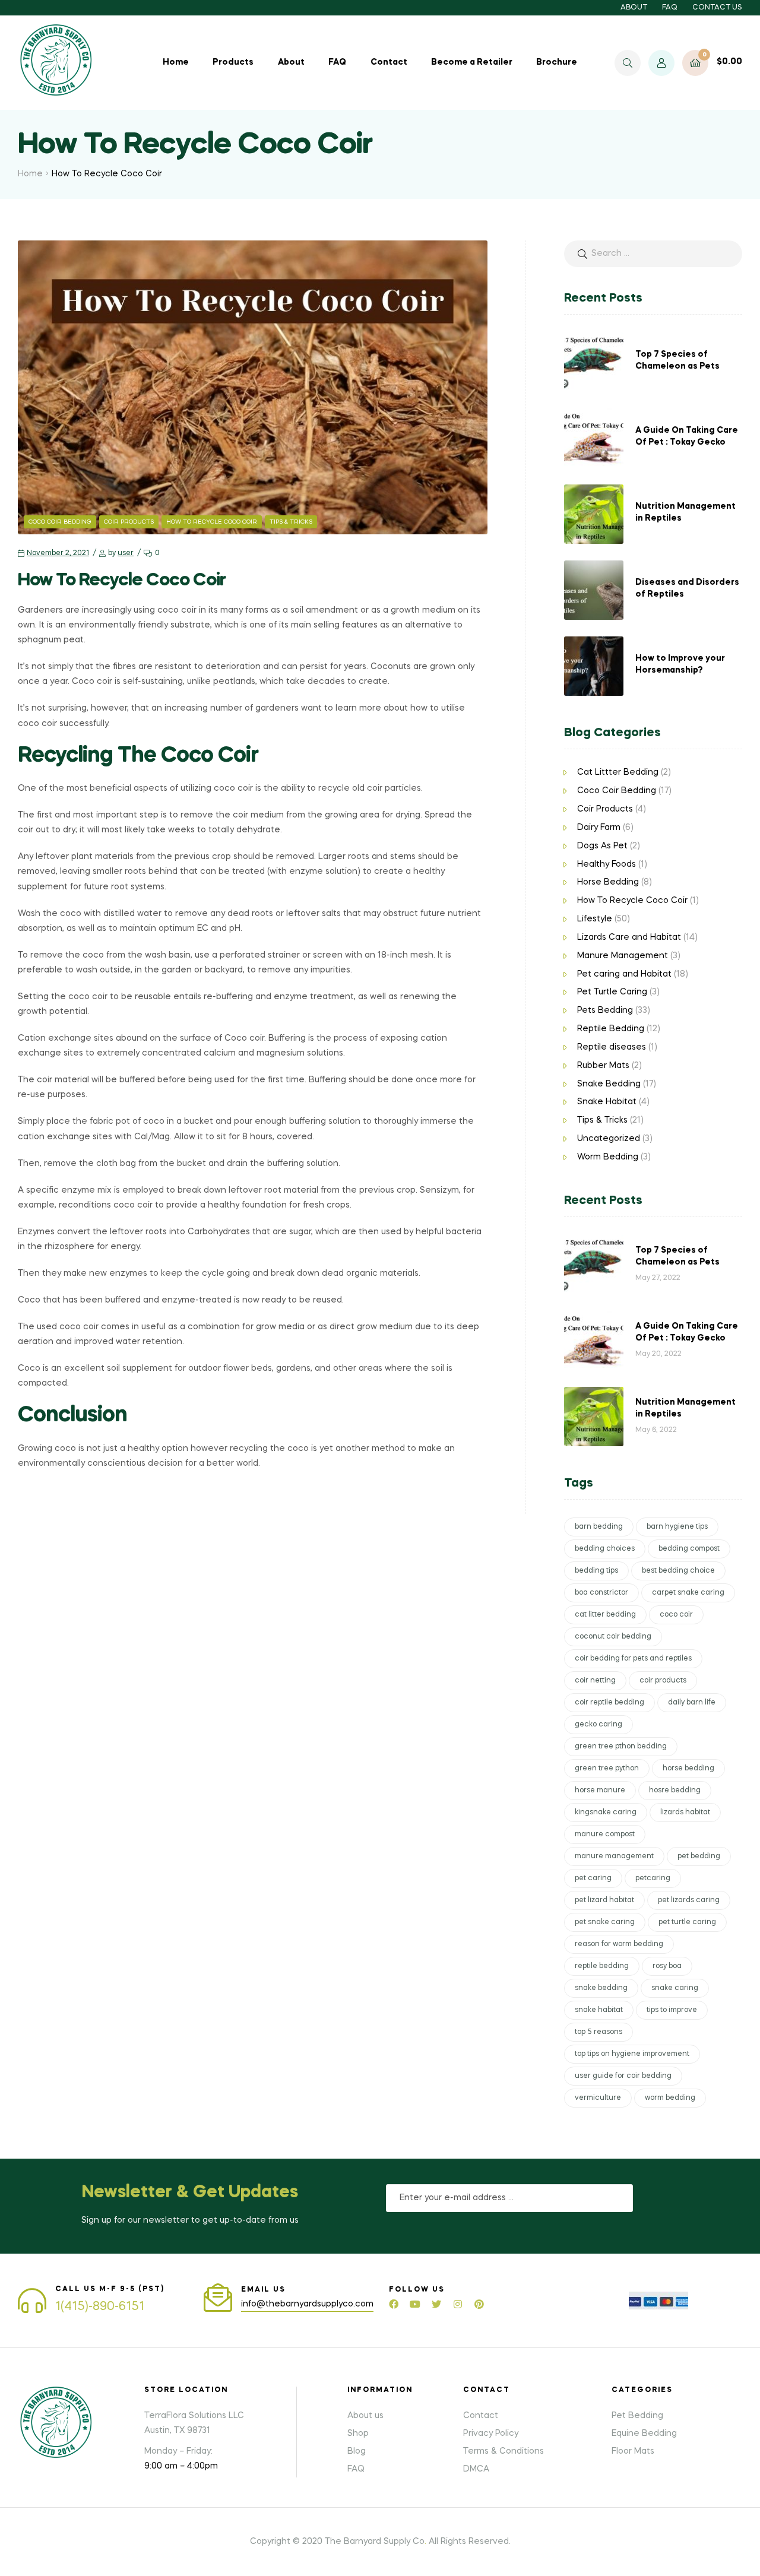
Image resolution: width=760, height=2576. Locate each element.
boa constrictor (601, 1593)
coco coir (676, 1615)
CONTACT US (717, 8)
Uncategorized (609, 1139)
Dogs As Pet (602, 846)
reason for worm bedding (619, 1944)
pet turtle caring (687, 1922)
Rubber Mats (603, 1066)
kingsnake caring (606, 1813)
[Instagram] (458, 2304)
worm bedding (670, 2098)
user (126, 553)
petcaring (653, 1878)
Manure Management (623, 956)
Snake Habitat (607, 1102)
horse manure (600, 1791)
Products (233, 62)
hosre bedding (675, 1791)
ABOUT (634, 8)
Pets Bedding (605, 1010)
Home (176, 62)
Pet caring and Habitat (624, 974)
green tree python (607, 1769)
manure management (614, 1856)
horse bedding (688, 1769)
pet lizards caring (689, 1900)
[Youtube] (415, 2304)
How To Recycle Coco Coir (212, 522)
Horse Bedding (608, 882)
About (291, 62)
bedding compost (689, 1549)
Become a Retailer (472, 62)
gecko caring (598, 1725)
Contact (389, 62)
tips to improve (672, 2010)
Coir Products (129, 522)
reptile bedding (602, 1966)
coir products (663, 1681)
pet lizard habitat (604, 1900)
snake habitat (599, 2010)
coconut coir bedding (613, 1637)
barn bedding (599, 1527)
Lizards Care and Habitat (629, 937)
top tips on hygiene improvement (632, 2054)
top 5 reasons (598, 2032)
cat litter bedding (605, 1615)
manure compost (605, 1834)
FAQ (670, 8)
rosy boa (667, 1966)
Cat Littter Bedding (618, 772)
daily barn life (692, 1703)
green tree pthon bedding (621, 1747)
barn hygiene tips (677, 1527)
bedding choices (605, 1549)
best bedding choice (678, 1571)
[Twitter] (436, 2304)
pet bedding (699, 1856)
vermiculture (598, 2098)
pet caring (593, 1878)
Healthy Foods (607, 864)
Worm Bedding (608, 1157)
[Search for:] (653, 254)
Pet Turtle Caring (612, 992)
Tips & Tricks (291, 522)
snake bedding (601, 1988)
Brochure (557, 62)
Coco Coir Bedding (60, 522)
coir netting (595, 1681)
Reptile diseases (612, 1047)
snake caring (675, 1988)
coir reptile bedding (609, 1703)
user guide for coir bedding (623, 2076)
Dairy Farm (599, 828)
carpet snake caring (688, 1593)
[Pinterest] (479, 2304)
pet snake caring (605, 1922)
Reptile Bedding (611, 1029)
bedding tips (596, 1571)
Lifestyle (595, 919)
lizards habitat (685, 1813)
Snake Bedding (609, 1084)
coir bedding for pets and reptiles (633, 1659)
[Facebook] (394, 2304)
